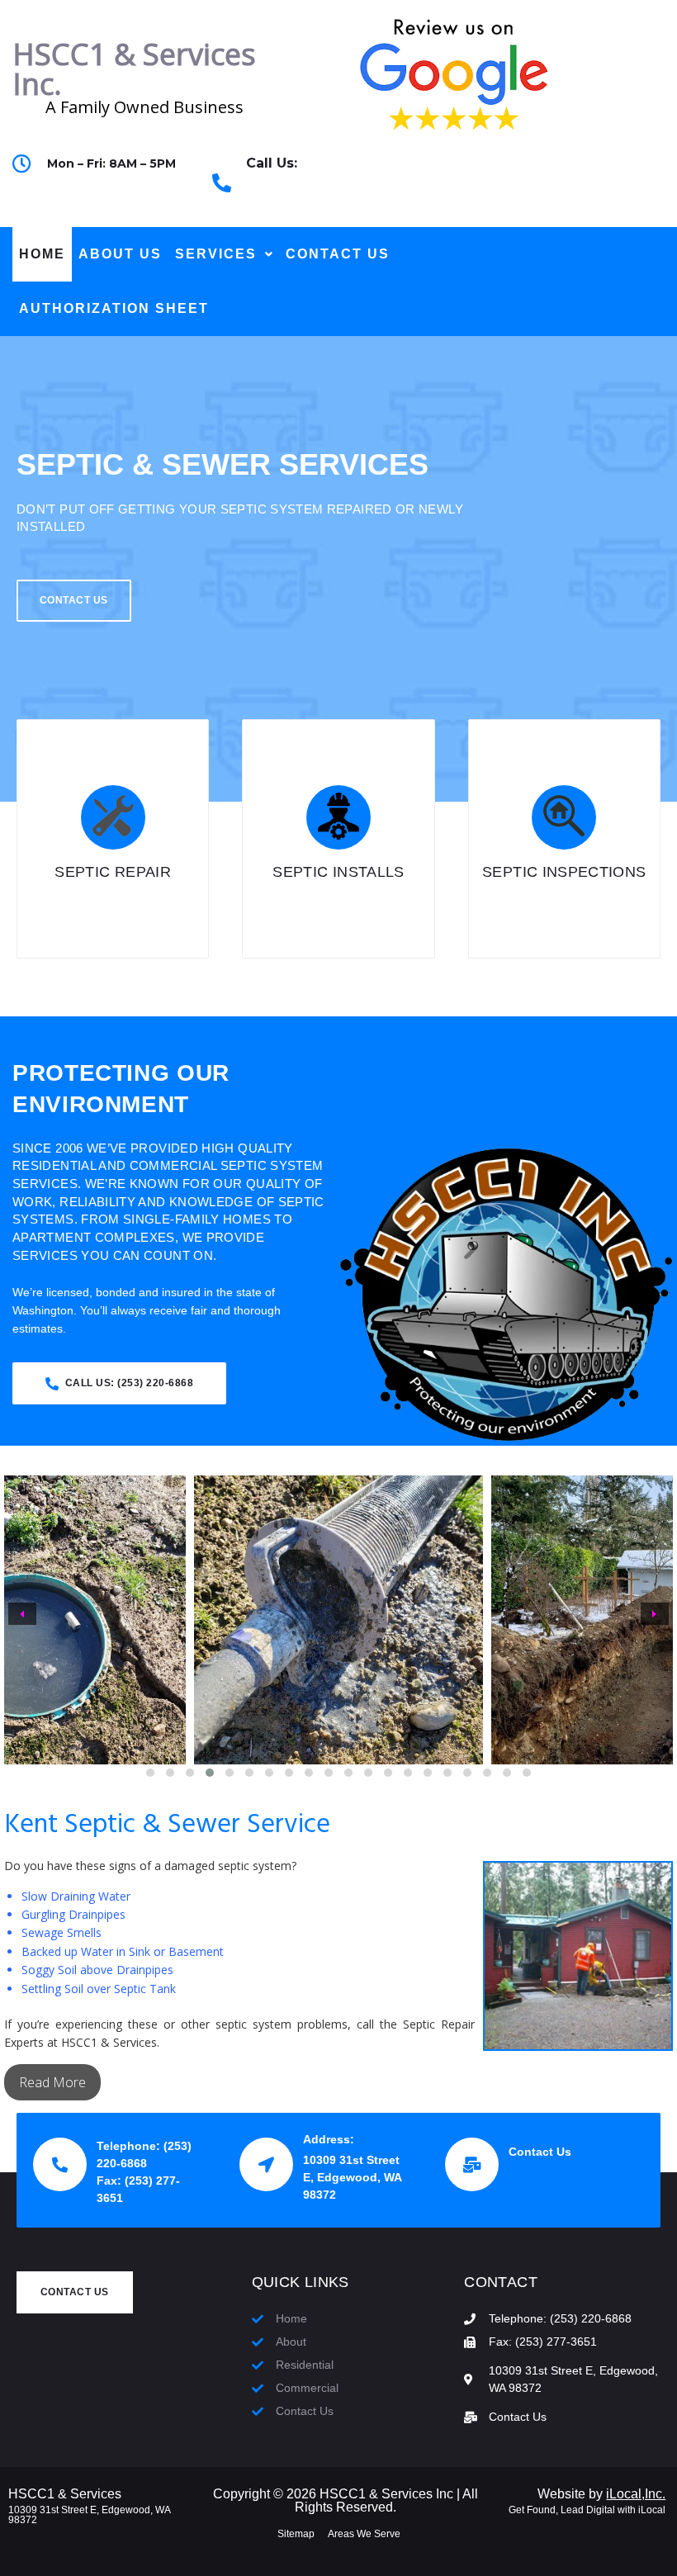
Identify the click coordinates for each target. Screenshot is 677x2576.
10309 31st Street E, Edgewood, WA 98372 (89, 2515)
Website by (601, 2494)
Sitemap (296, 2534)
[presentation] (22, 1614)
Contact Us (540, 2152)
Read (36, 2082)
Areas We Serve (364, 2534)
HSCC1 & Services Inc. (134, 69)
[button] (150, 1773)
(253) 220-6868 (290, 192)
